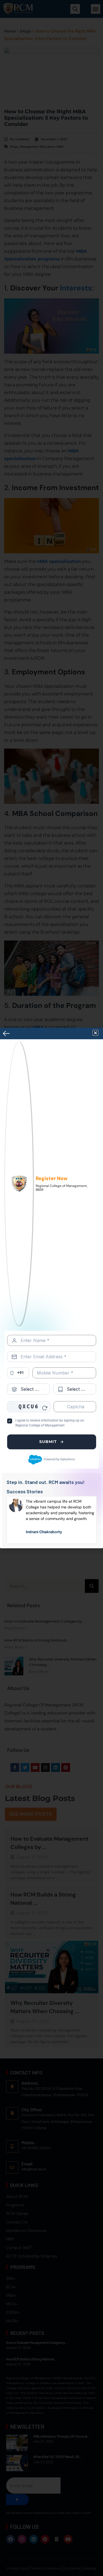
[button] (95, 1033)
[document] (51, 1288)
